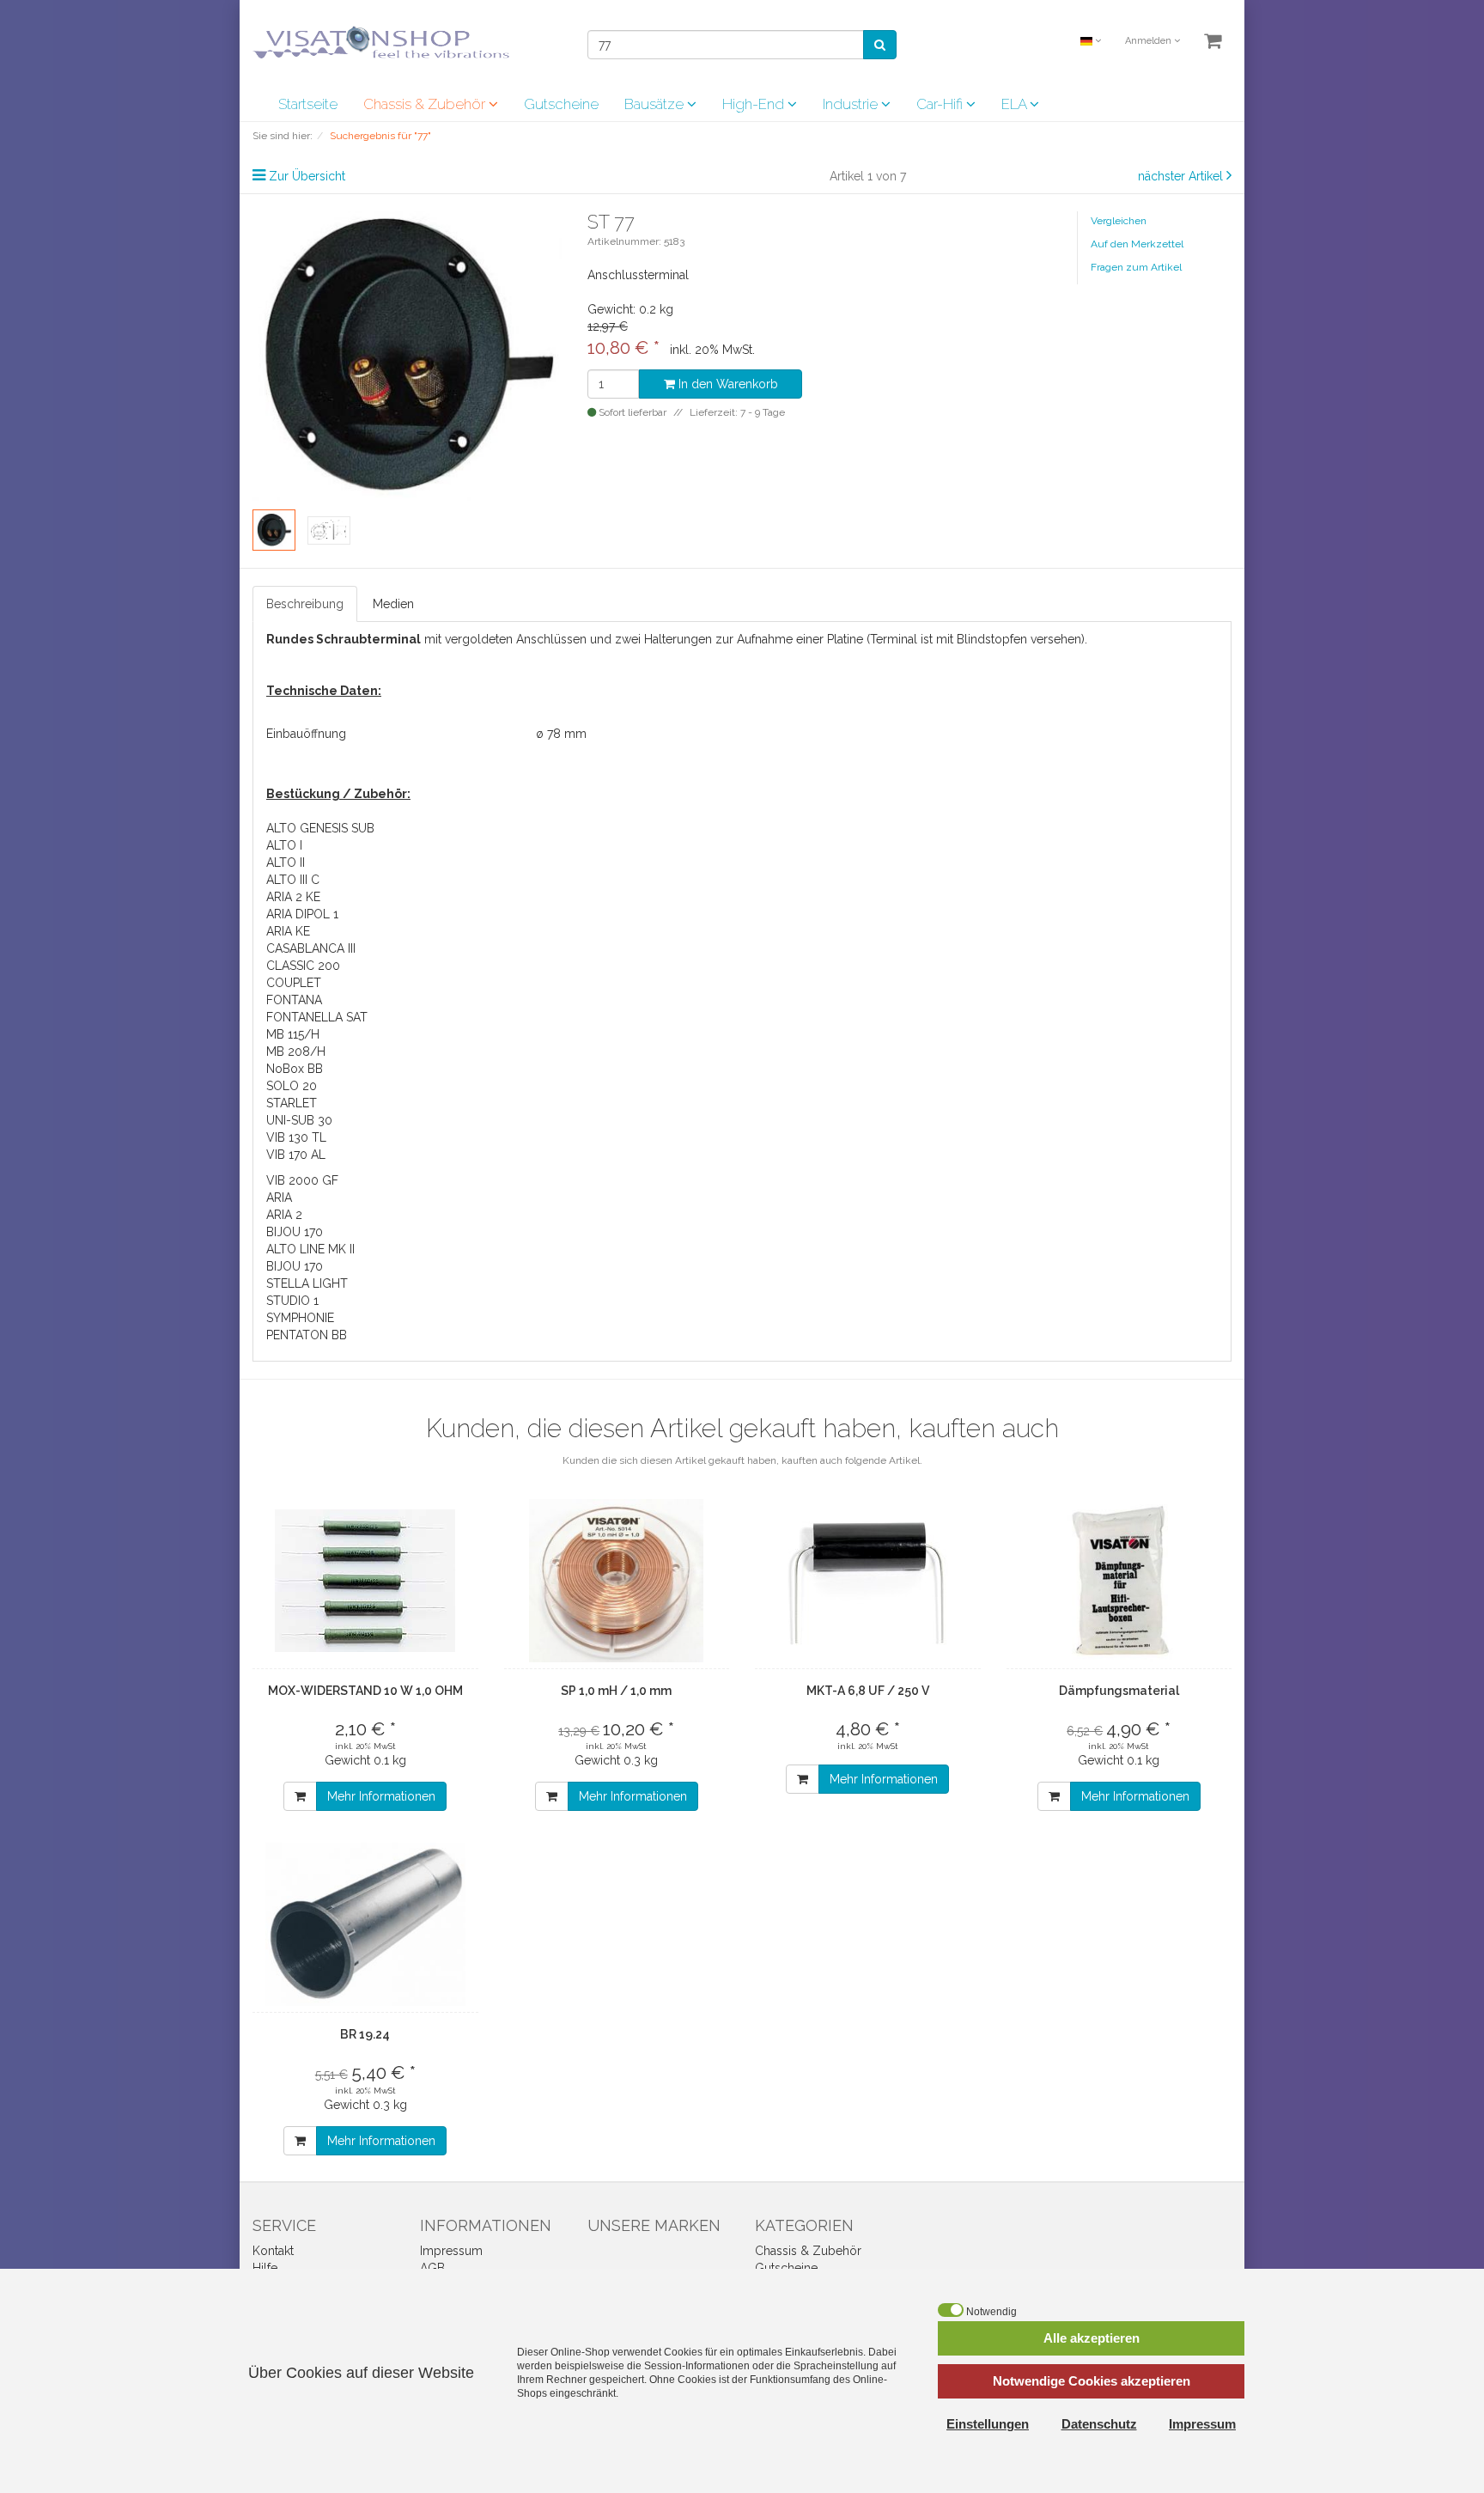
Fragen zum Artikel (1136, 267)
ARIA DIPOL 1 (302, 914)
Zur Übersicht (307, 176)
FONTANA (294, 1000)
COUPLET (294, 983)
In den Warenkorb (727, 384)
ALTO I (284, 845)
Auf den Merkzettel (1137, 244)
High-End (755, 104)
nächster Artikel (1182, 176)
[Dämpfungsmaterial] (1119, 1581)
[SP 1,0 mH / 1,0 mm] (617, 1581)
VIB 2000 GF (302, 1180)
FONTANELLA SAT (317, 1017)
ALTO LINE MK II (310, 1249)
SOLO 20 (292, 1086)
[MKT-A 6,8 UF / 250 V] (868, 1581)
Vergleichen (1119, 221)
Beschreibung (305, 604)
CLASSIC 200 (303, 966)
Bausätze (656, 104)
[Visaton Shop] (381, 42)
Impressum (451, 2251)
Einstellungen (988, 2424)
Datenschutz (1099, 2424)
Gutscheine (561, 104)
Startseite (308, 104)
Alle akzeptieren (1092, 2338)
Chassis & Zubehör (426, 104)
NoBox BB (295, 1069)
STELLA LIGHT (307, 1283)
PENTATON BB (307, 1335)
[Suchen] (880, 45)
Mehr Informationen (381, 1796)
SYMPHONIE (300, 1318)
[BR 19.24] (365, 1924)
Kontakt (273, 2251)
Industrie (852, 104)
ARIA (279, 1198)
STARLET (292, 1103)
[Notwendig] (951, 2310)
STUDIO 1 (292, 1301)
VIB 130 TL (296, 1137)
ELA (1016, 104)
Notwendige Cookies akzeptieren (1092, 2381)
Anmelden (1149, 41)
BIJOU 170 (295, 1232)
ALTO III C (293, 880)
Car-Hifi (941, 104)
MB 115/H (293, 1034)
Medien (393, 604)
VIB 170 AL (296, 1155)
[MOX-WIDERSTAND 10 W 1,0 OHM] (365, 1581)
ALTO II (286, 862)
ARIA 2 (284, 1215)
